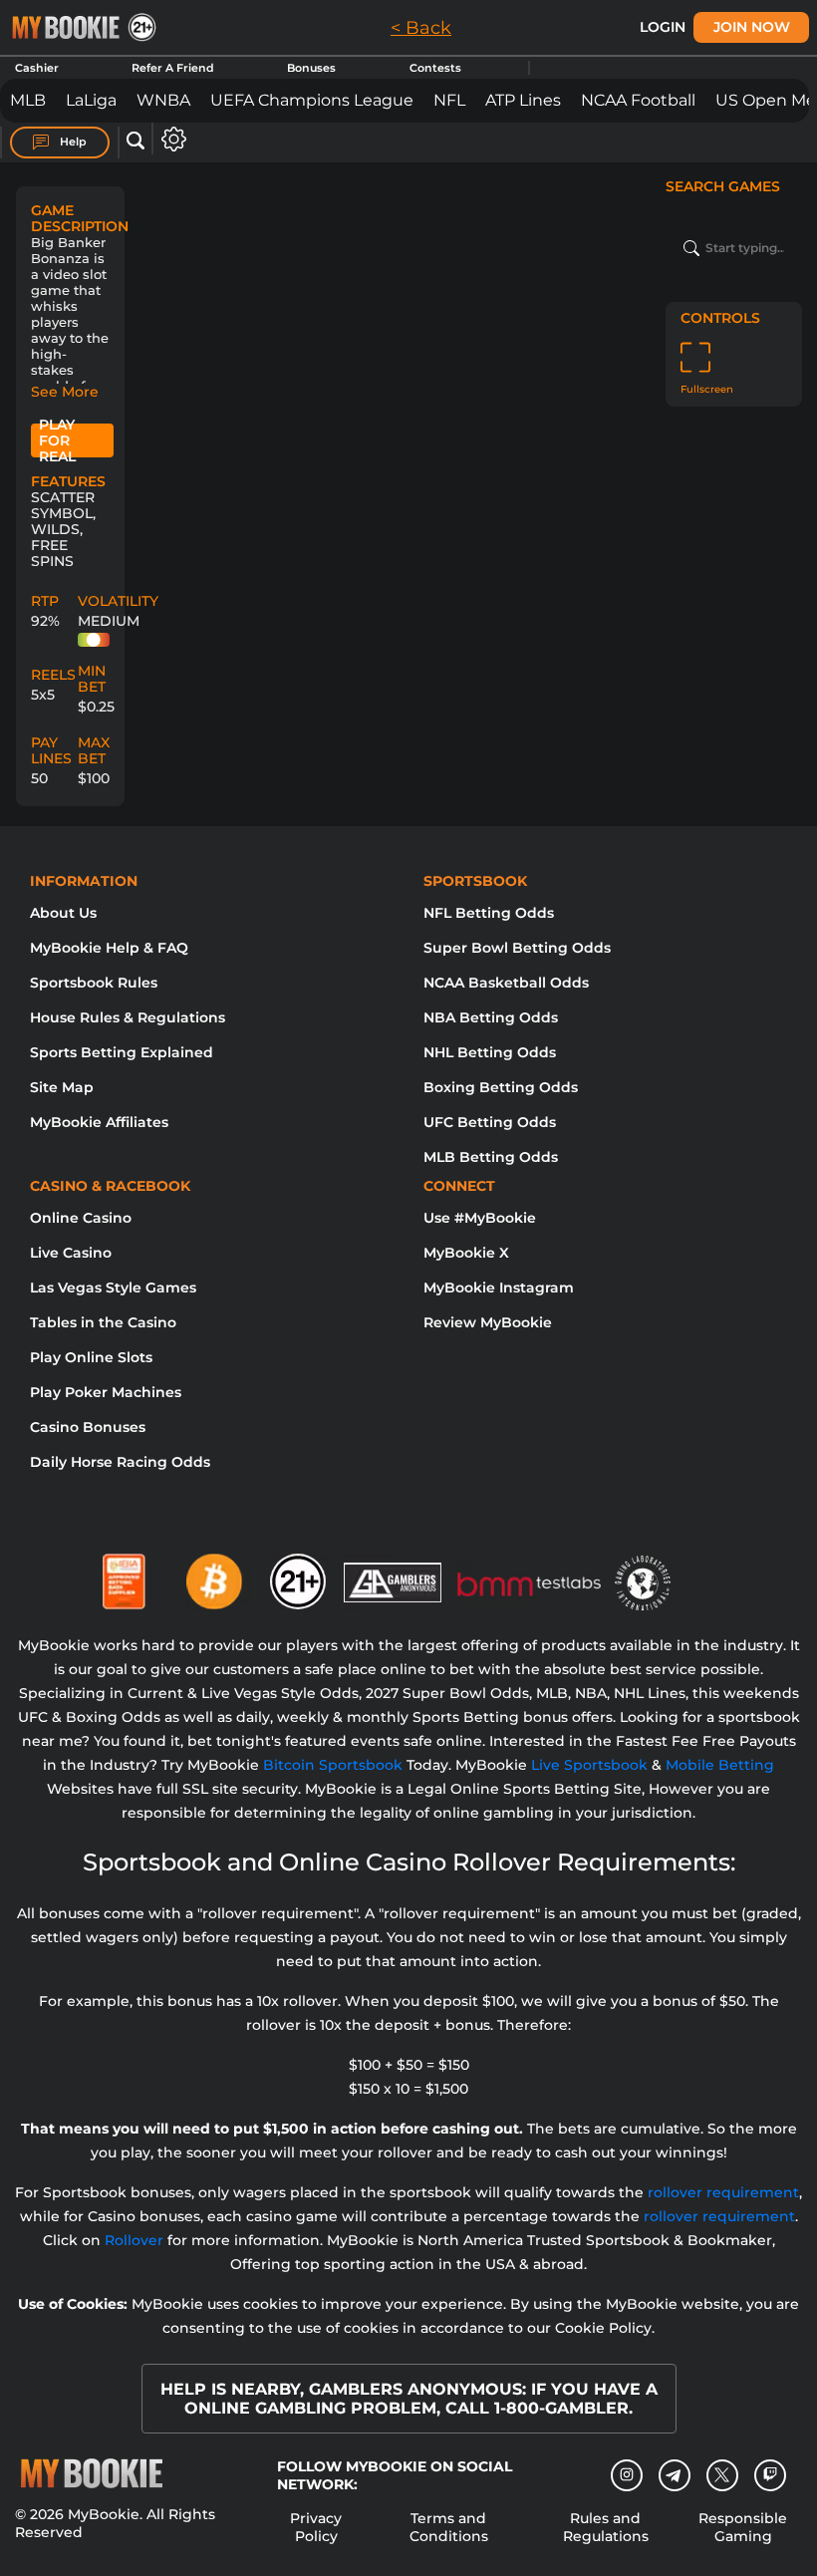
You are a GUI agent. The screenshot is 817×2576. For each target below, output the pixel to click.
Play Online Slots (91, 1357)
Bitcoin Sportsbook (333, 1765)
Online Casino (81, 1218)
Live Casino (71, 1253)
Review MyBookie (488, 1322)
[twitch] (770, 2475)
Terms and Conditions (449, 2527)
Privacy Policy (316, 2527)
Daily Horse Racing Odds (120, 1462)
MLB (28, 100)
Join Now (752, 27)
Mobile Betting (720, 1765)
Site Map (62, 1087)
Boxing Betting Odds (501, 1087)
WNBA (163, 100)
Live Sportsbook (589, 1765)
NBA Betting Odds (491, 1017)
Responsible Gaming (743, 2527)
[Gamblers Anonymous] (394, 1574)
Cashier (37, 68)
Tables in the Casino (103, 1322)
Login (663, 27)
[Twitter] (722, 2475)
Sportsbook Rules (94, 983)
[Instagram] (627, 2475)
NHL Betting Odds (490, 1052)
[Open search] (136, 142)
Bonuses (311, 68)
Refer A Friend (173, 68)
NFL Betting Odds (489, 913)
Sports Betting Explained (122, 1052)
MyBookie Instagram (499, 1288)
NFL (449, 100)
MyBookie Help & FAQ (109, 948)
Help (72, 142)
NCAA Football (638, 100)
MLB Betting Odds (491, 1157)
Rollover (134, 2240)
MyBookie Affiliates (99, 1122)
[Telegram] (674, 2475)
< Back (421, 28)
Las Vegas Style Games (113, 1288)
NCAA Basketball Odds (506, 983)
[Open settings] (170, 139)
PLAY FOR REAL (57, 440)
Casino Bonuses (88, 1427)
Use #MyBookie (480, 1218)
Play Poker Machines (106, 1392)
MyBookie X (466, 1253)
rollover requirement (723, 2192)
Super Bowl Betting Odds (517, 948)
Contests (435, 68)
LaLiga (91, 100)
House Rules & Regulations (128, 1017)
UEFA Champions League (312, 100)
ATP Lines (523, 100)
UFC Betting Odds (490, 1122)
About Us (63, 913)
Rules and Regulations (606, 2527)
